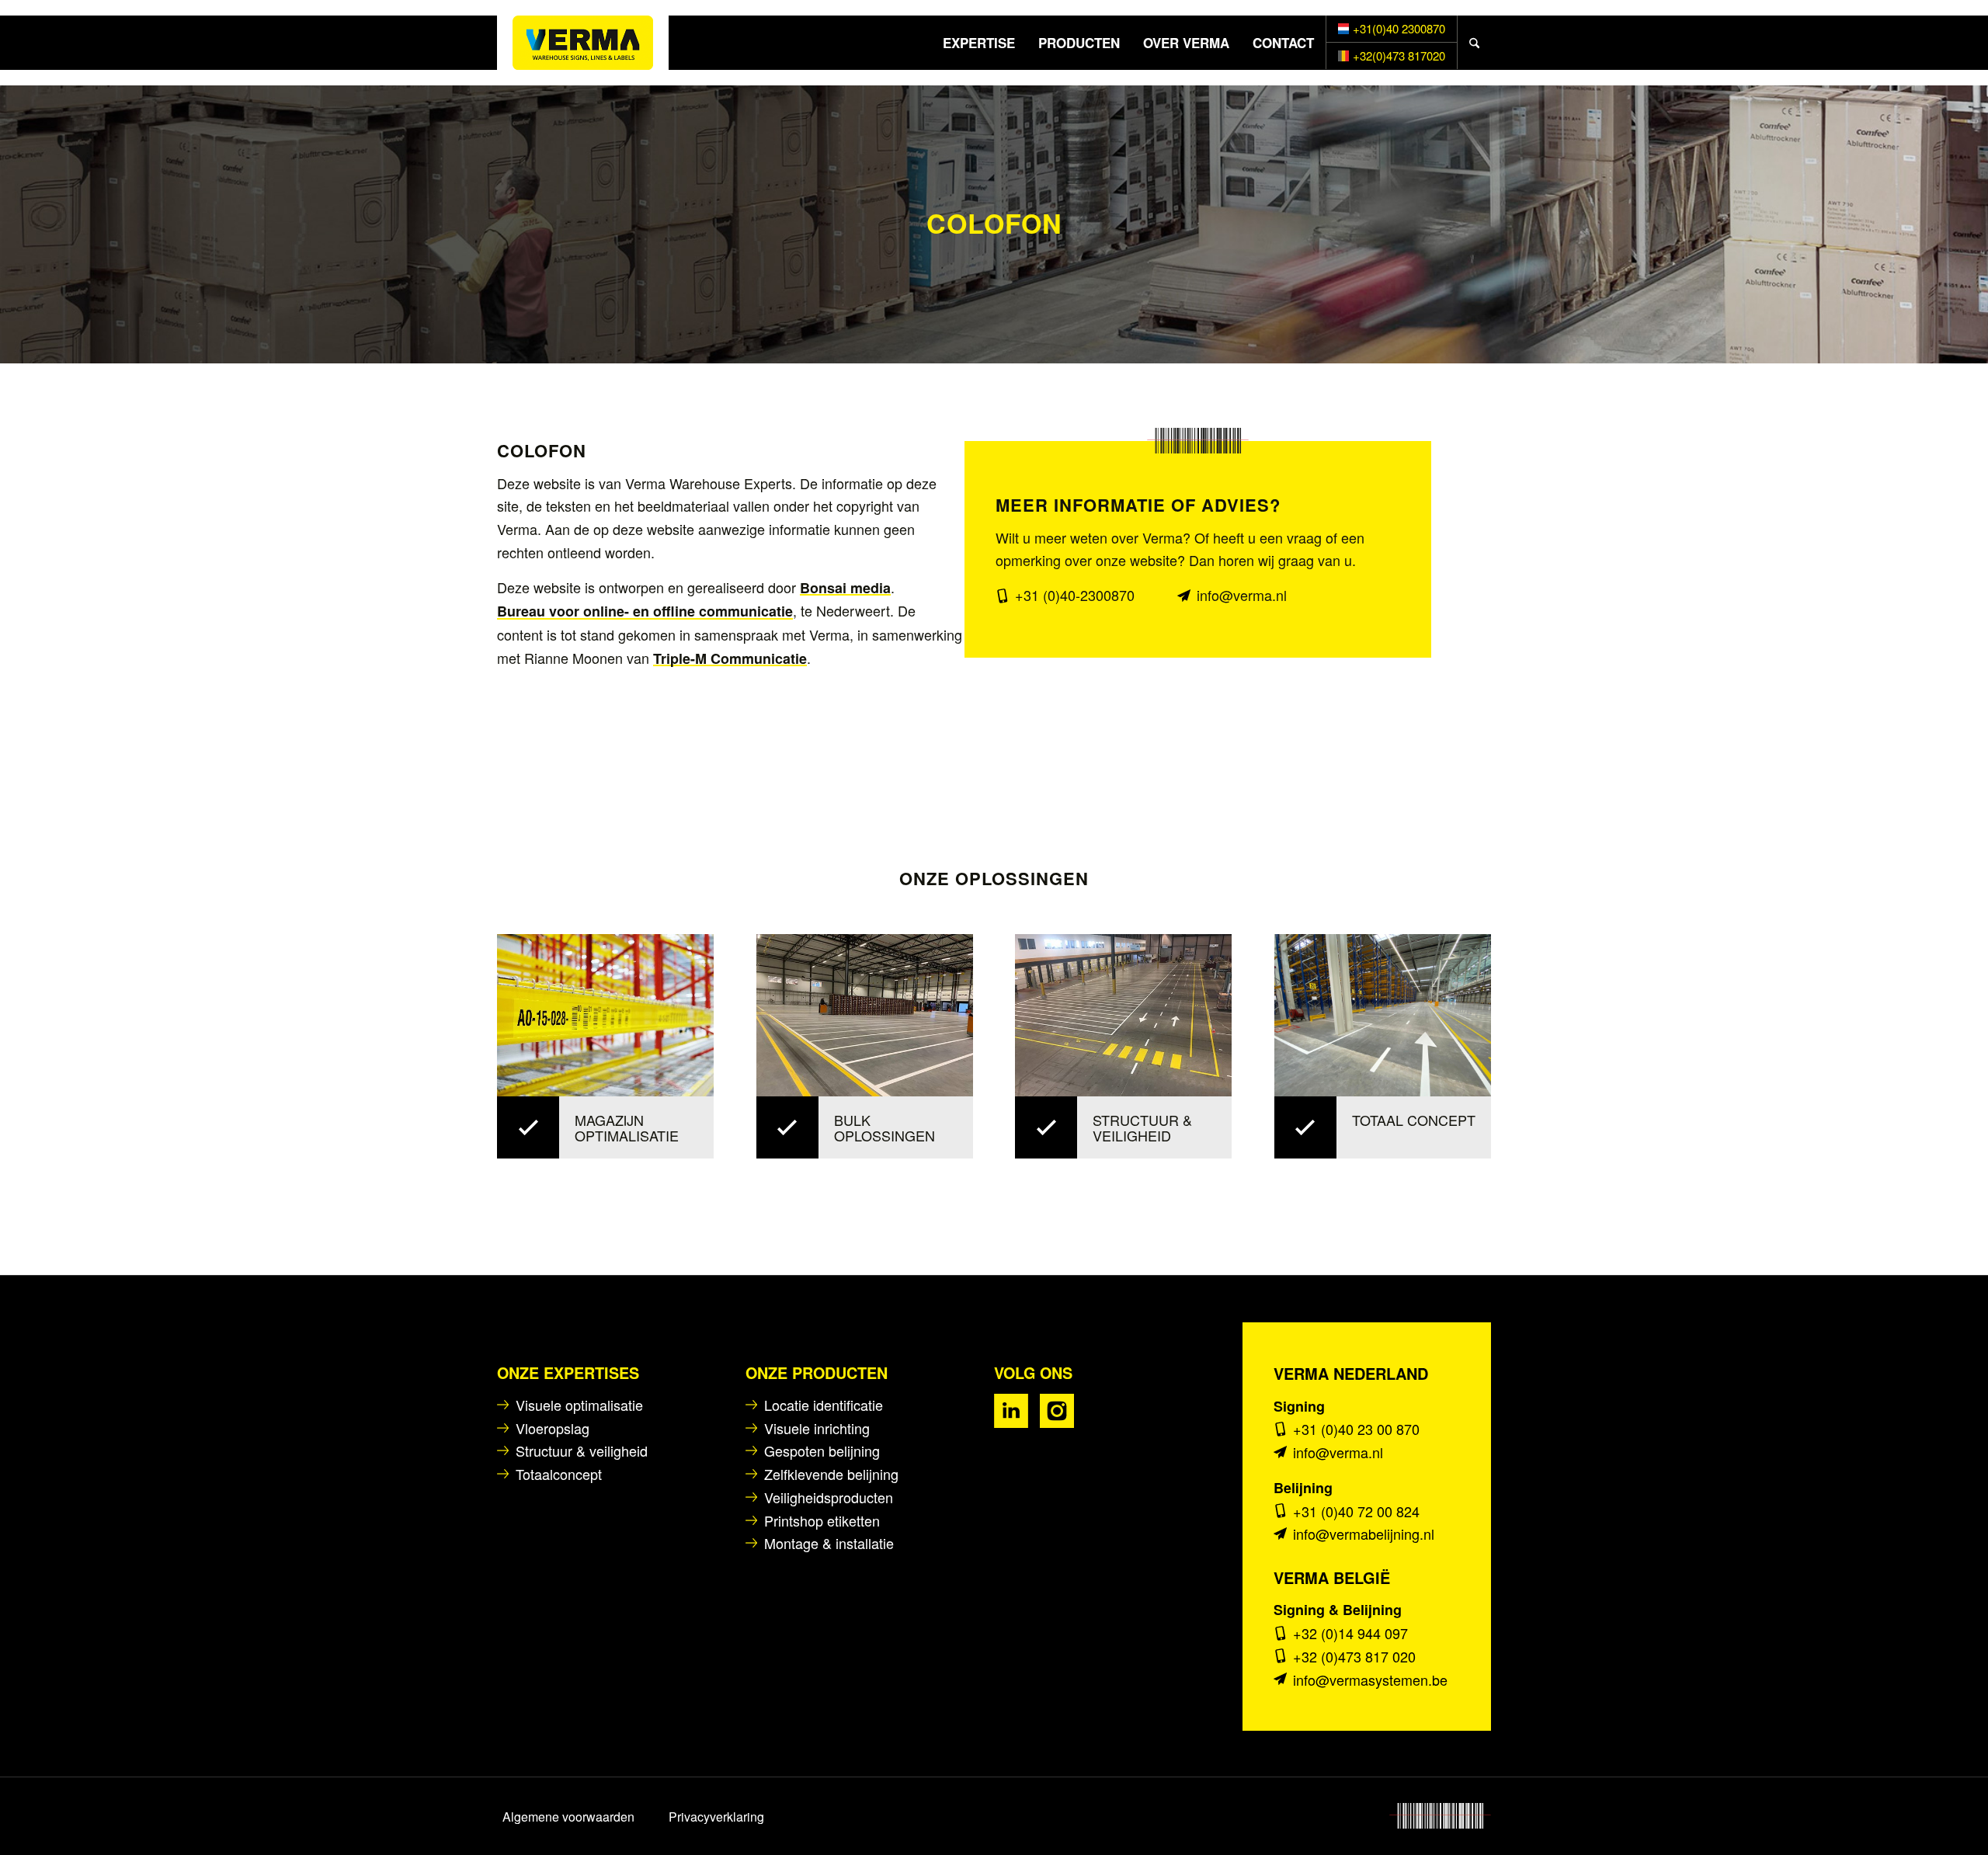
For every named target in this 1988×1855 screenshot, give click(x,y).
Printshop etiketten (822, 1520)
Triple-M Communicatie (730, 658)
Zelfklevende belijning (831, 1474)
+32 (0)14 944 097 (1350, 1633)
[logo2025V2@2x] (583, 43)
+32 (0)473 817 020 (1354, 1656)
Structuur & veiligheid (582, 1450)
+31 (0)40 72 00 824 (1356, 1511)
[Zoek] (1474, 43)
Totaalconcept (559, 1474)
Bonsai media (845, 588)
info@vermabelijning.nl (1364, 1534)
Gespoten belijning (822, 1450)
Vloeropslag (553, 1428)
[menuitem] (979, 43)
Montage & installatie (829, 1543)
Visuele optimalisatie (579, 1405)
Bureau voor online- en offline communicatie (645, 611)
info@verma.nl (1242, 595)
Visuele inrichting (817, 1428)
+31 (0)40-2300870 (1075, 595)
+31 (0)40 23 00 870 (1356, 1429)
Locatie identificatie (824, 1405)
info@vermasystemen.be (1370, 1680)
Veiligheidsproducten (829, 1497)
